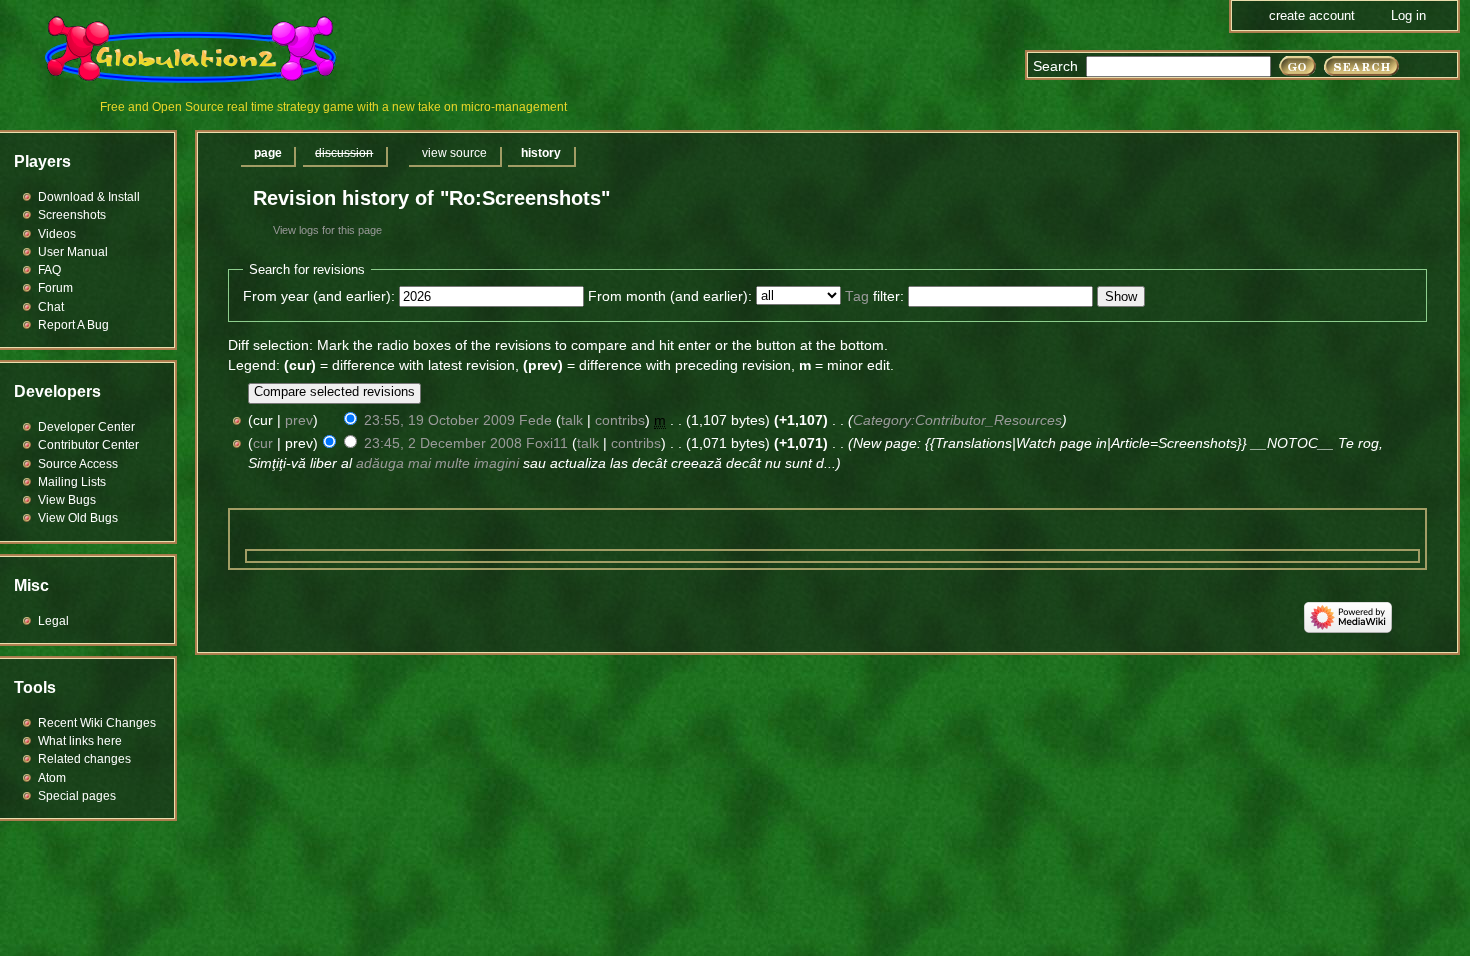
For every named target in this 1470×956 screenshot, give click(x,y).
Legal (53, 621)
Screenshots (72, 215)
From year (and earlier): (319, 296)
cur (263, 443)
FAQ (49, 270)
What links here (80, 741)
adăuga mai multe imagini (437, 463)
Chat (51, 307)
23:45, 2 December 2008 (443, 443)
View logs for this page (327, 230)
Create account (1312, 15)
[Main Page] (203, 50)
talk (572, 420)
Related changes (84, 759)
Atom (52, 778)
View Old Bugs (78, 518)
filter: (874, 296)
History (541, 153)
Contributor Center (88, 445)
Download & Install (89, 197)
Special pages (77, 796)
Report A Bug (73, 325)
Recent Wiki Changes (97, 723)
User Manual (73, 252)
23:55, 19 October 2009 (439, 420)
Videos (57, 234)
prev (299, 420)
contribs (620, 420)
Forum (55, 288)
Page (268, 153)
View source (454, 153)
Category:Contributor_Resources (957, 420)
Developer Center (86, 427)
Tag (857, 296)
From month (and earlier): (670, 296)
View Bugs (67, 500)
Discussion (344, 153)
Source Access (78, 464)
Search (1055, 66)
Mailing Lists (72, 482)
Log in (1408, 15)
